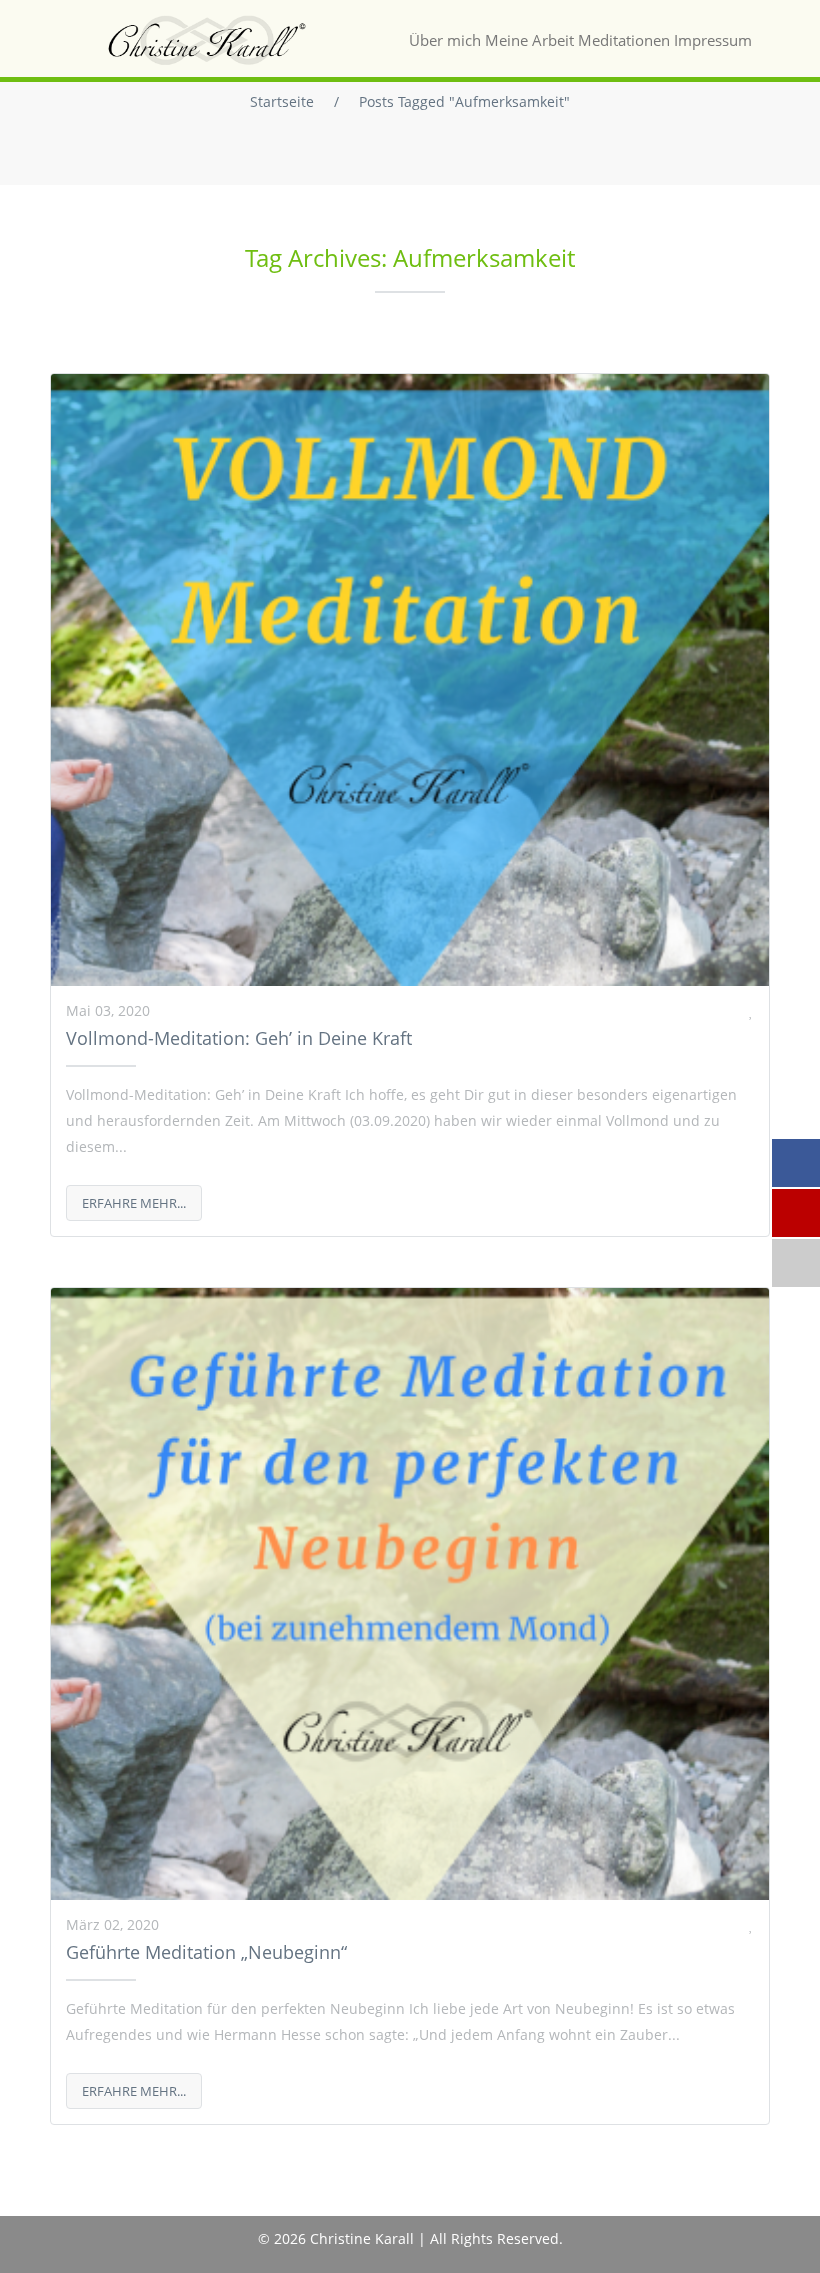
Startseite (282, 101)
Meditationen (624, 40)
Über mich (445, 40)
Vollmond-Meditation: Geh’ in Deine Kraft (239, 1038)
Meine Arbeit (529, 40)
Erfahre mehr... (134, 1203)
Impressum (713, 40)
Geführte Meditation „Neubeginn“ (206, 1952)
